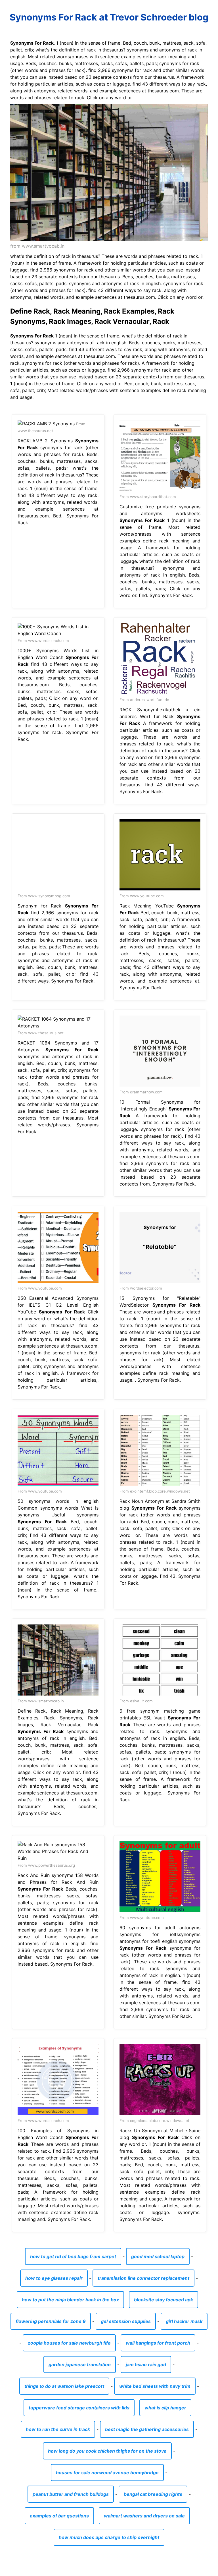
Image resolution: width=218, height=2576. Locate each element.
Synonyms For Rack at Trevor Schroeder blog (109, 17)
